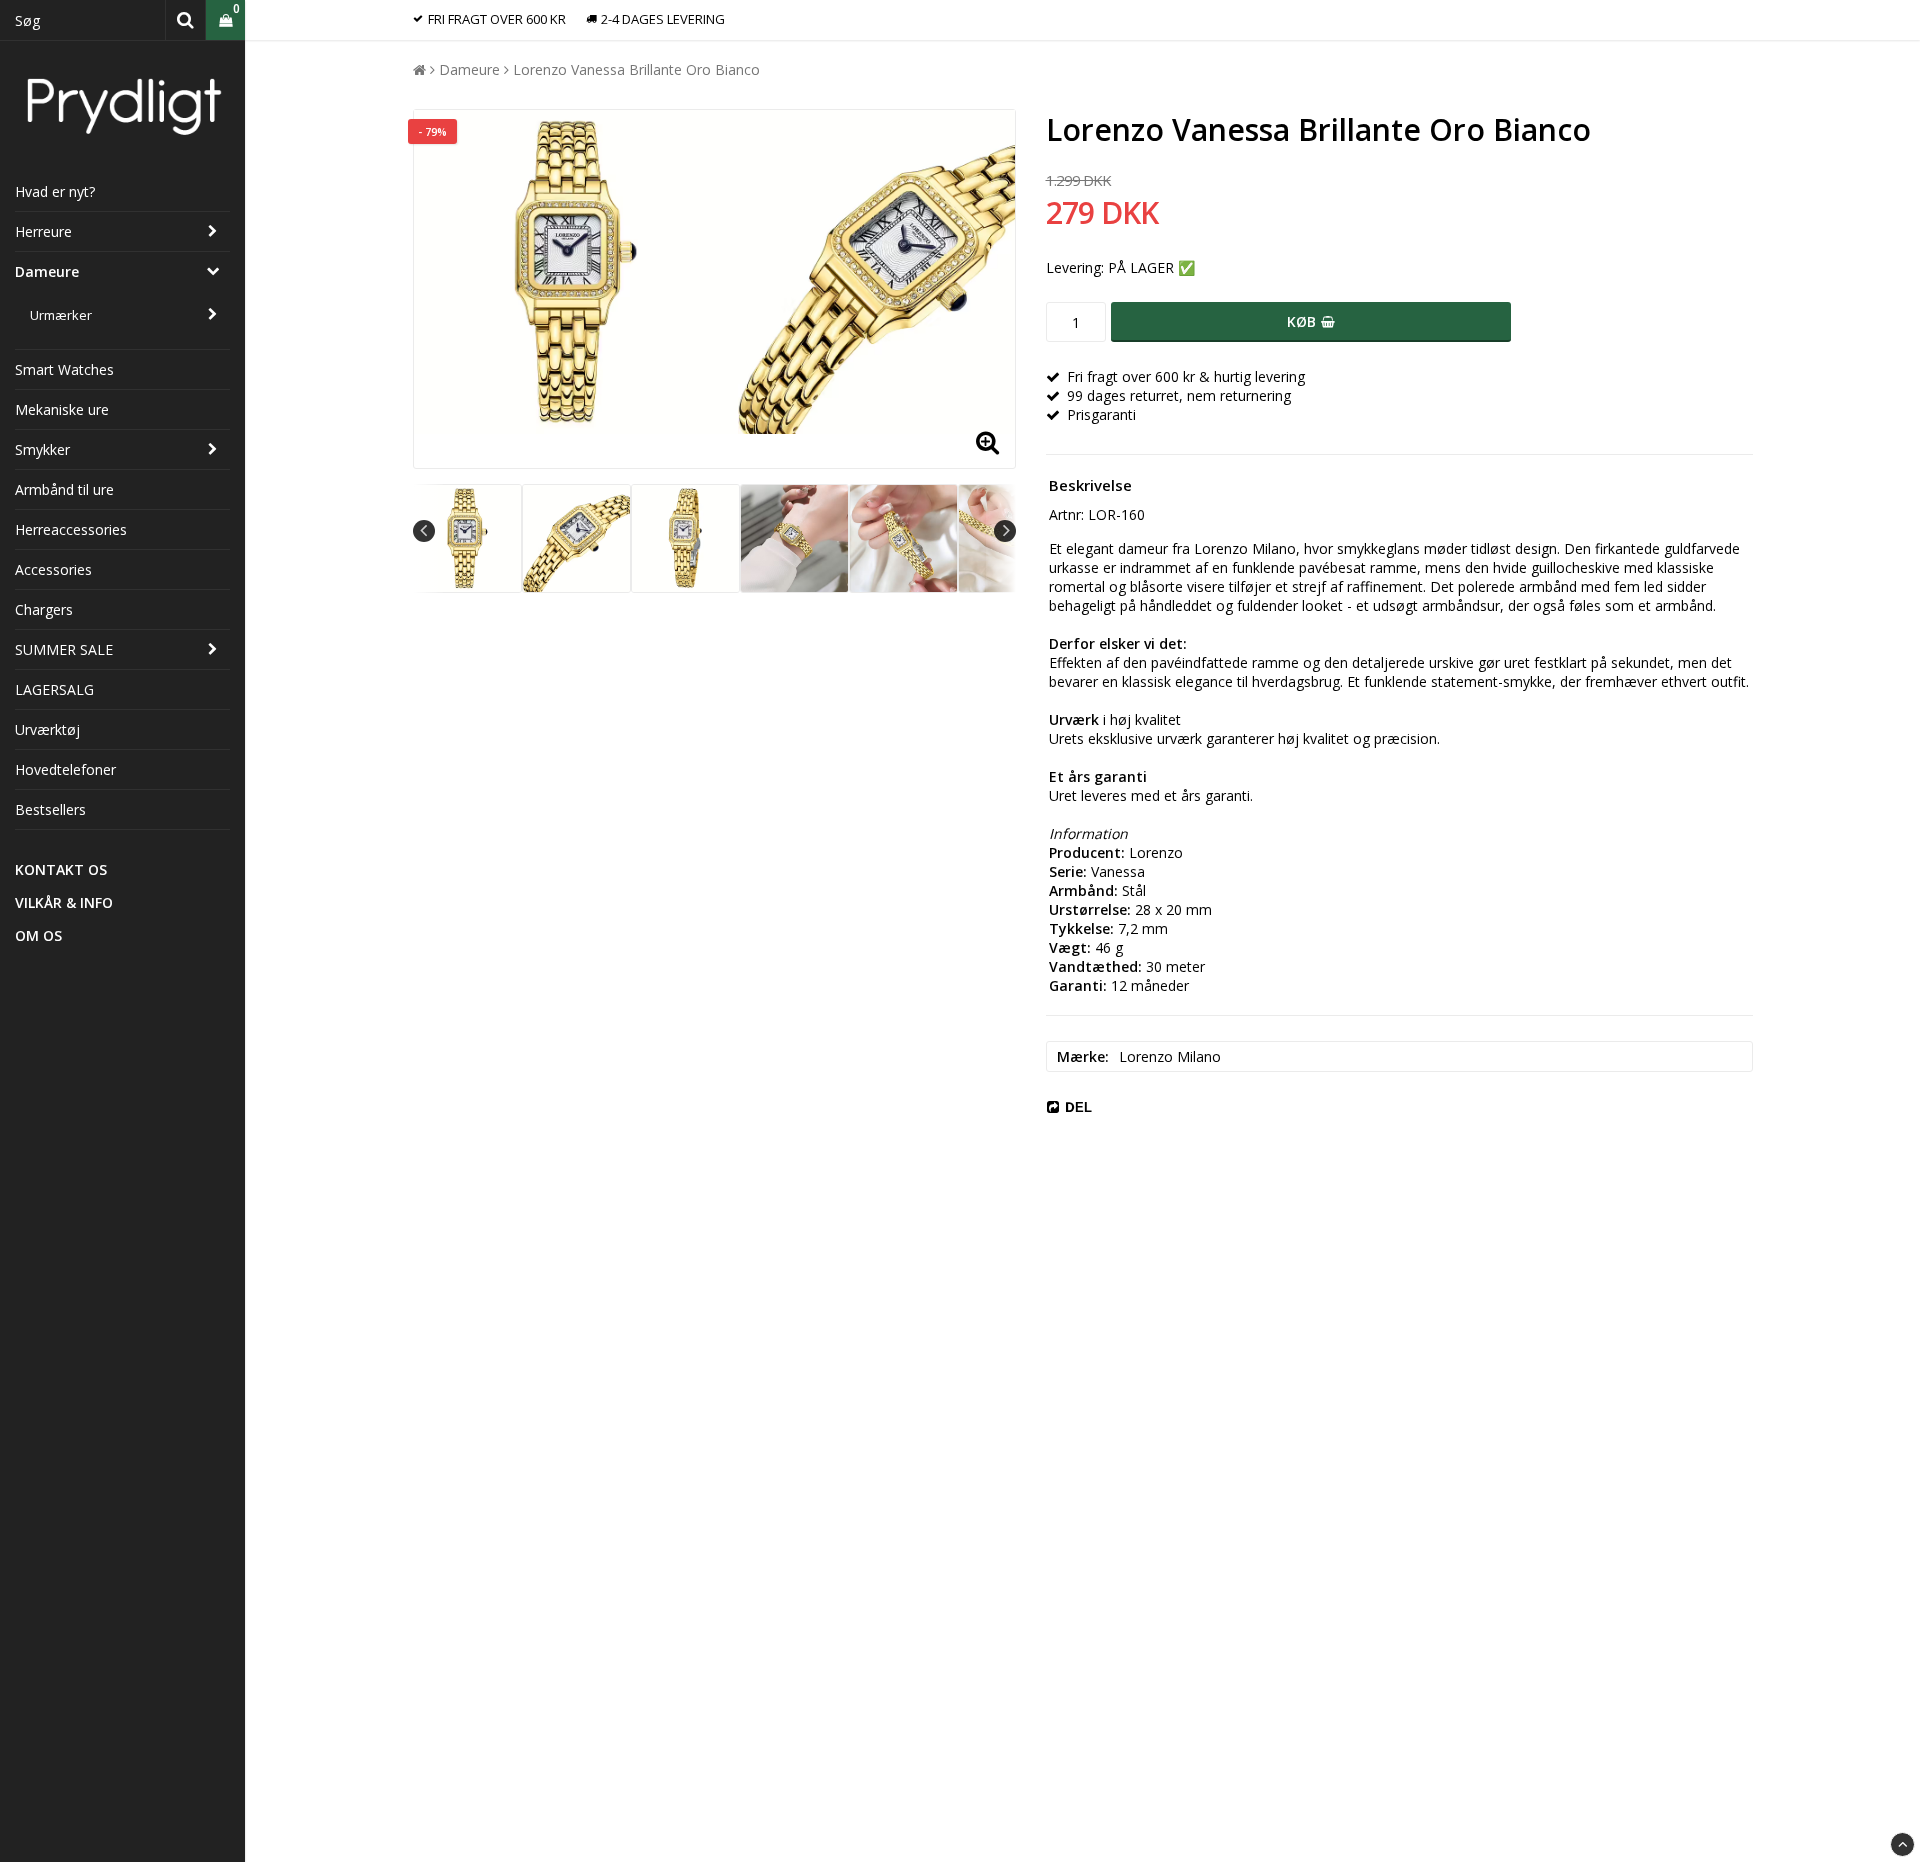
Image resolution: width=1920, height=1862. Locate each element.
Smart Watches (64, 369)
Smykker (42, 449)
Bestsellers (50, 809)
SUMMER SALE (64, 649)
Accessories (53, 569)
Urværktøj (47, 729)
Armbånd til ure (64, 489)
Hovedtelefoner (65, 769)
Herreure (43, 231)
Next (1005, 531)
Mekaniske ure (62, 409)
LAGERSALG (54, 689)
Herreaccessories (71, 529)
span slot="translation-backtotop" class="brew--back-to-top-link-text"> (1902, 1844)
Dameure (47, 271)
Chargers (44, 609)
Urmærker (61, 315)
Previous (424, 531)
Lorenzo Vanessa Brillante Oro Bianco (636, 69)
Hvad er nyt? (55, 191)
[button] (225, 20)
